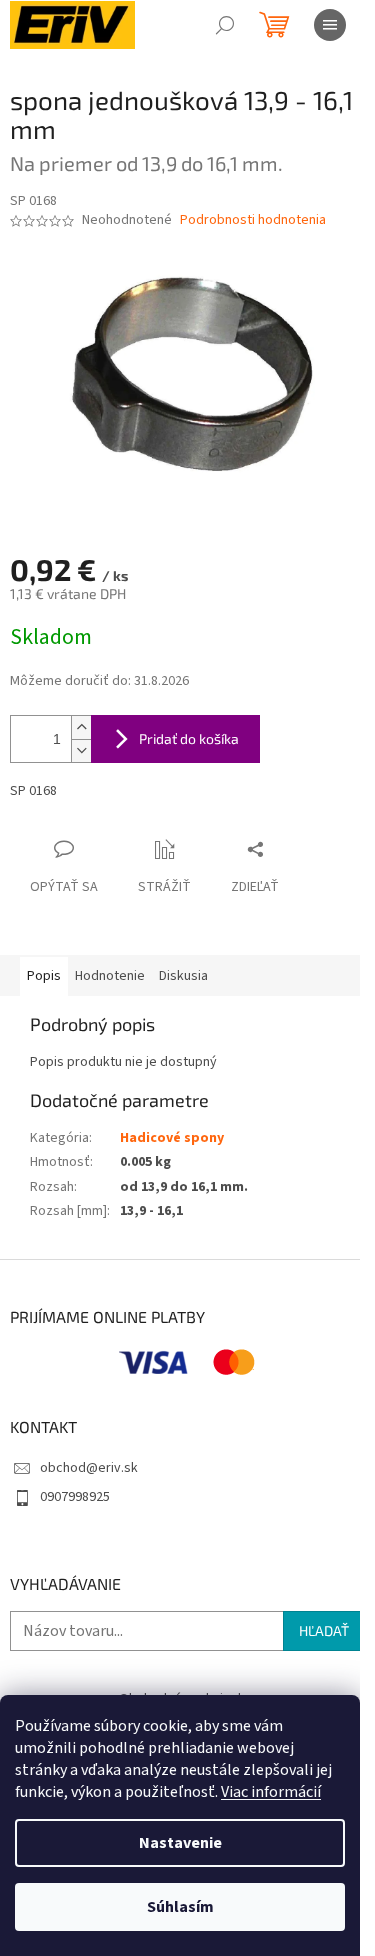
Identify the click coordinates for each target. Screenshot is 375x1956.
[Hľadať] (225, 25)
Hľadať (324, 1630)
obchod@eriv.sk (89, 1468)
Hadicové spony (172, 1138)
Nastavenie (180, 1843)
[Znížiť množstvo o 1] (81, 750)
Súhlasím (180, 1907)
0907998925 (75, 1497)
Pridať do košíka (189, 738)
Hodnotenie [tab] (110, 976)
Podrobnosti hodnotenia (253, 220)
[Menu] (330, 25)
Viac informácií (271, 1792)
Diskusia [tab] (183, 976)
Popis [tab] (44, 976)
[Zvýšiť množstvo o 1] (81, 727)
